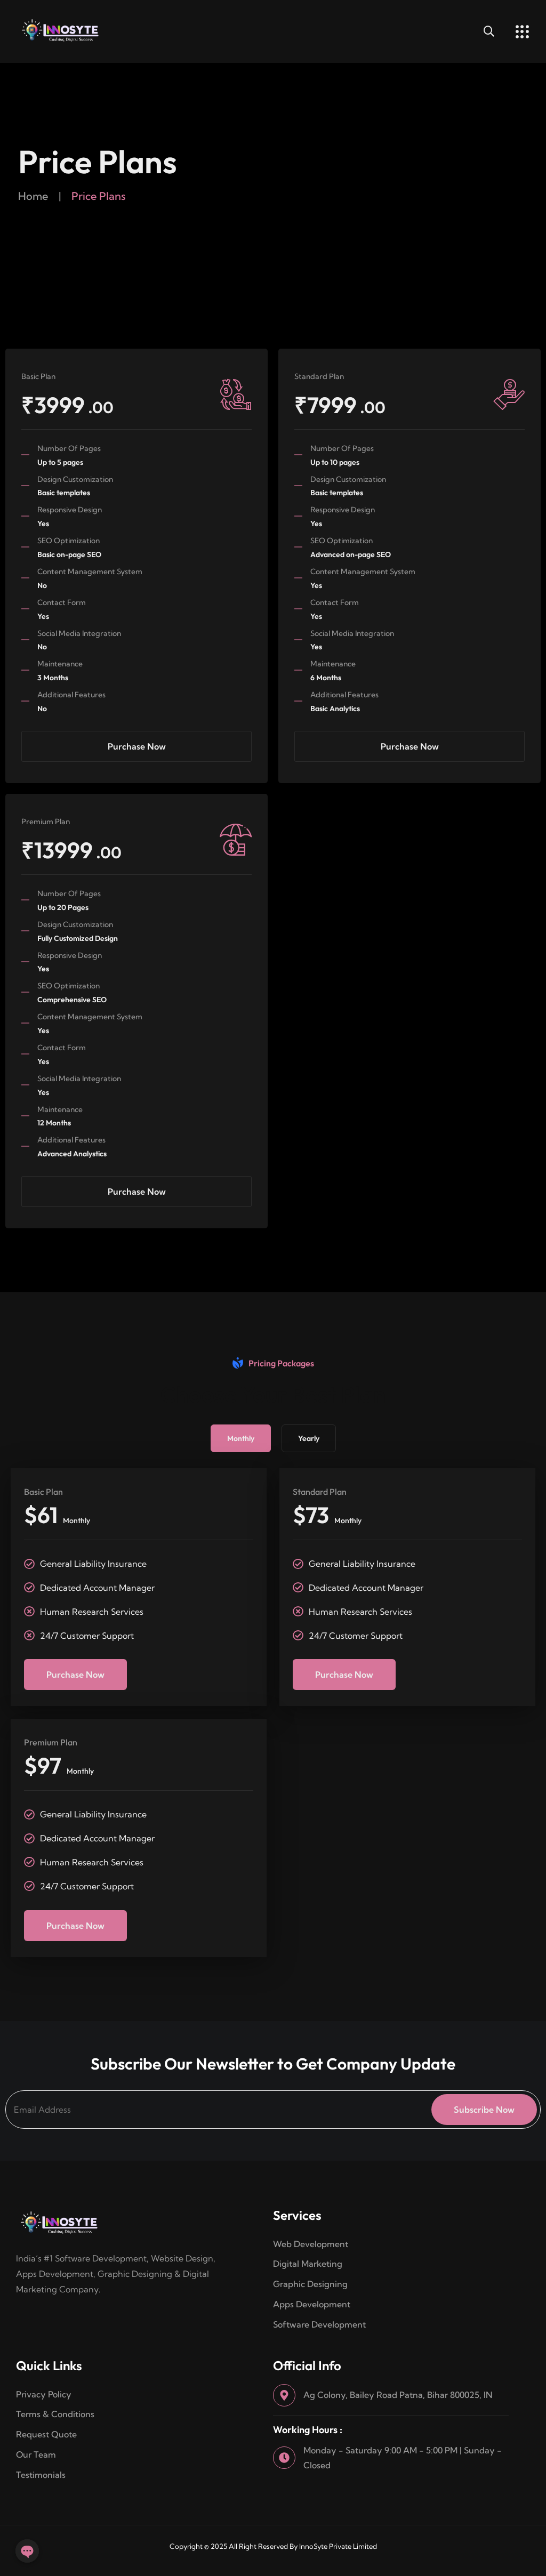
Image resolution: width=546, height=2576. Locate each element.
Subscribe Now (484, 2110)
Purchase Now (137, 746)
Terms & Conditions (56, 2414)
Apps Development (312, 2304)
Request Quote (46, 2434)
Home (33, 196)
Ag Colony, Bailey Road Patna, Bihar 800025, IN (398, 2395)
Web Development (311, 2244)
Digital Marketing (308, 2264)
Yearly (309, 1438)
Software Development (319, 2324)
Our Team (36, 2454)
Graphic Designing (310, 2284)
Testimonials (41, 2475)
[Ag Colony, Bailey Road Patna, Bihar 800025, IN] (284, 2395)
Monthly (241, 1438)
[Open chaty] (27, 2551)
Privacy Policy (44, 2394)
